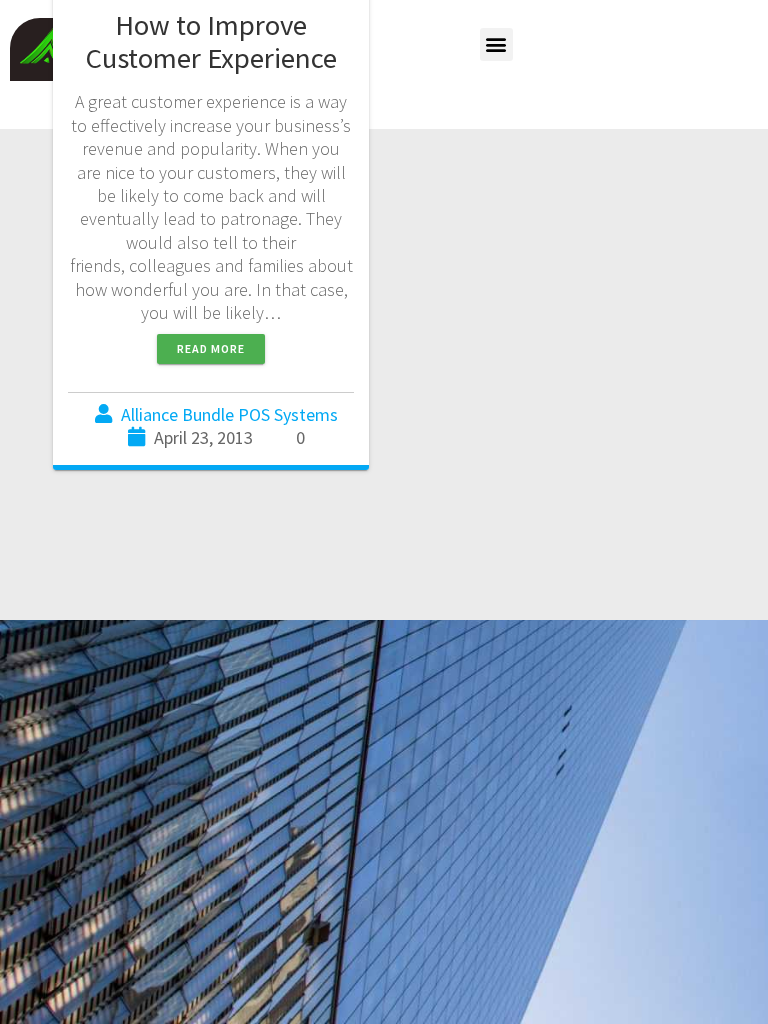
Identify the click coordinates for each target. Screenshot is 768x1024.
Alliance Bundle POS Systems (229, 414)
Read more (211, 348)
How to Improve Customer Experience (211, 41)
